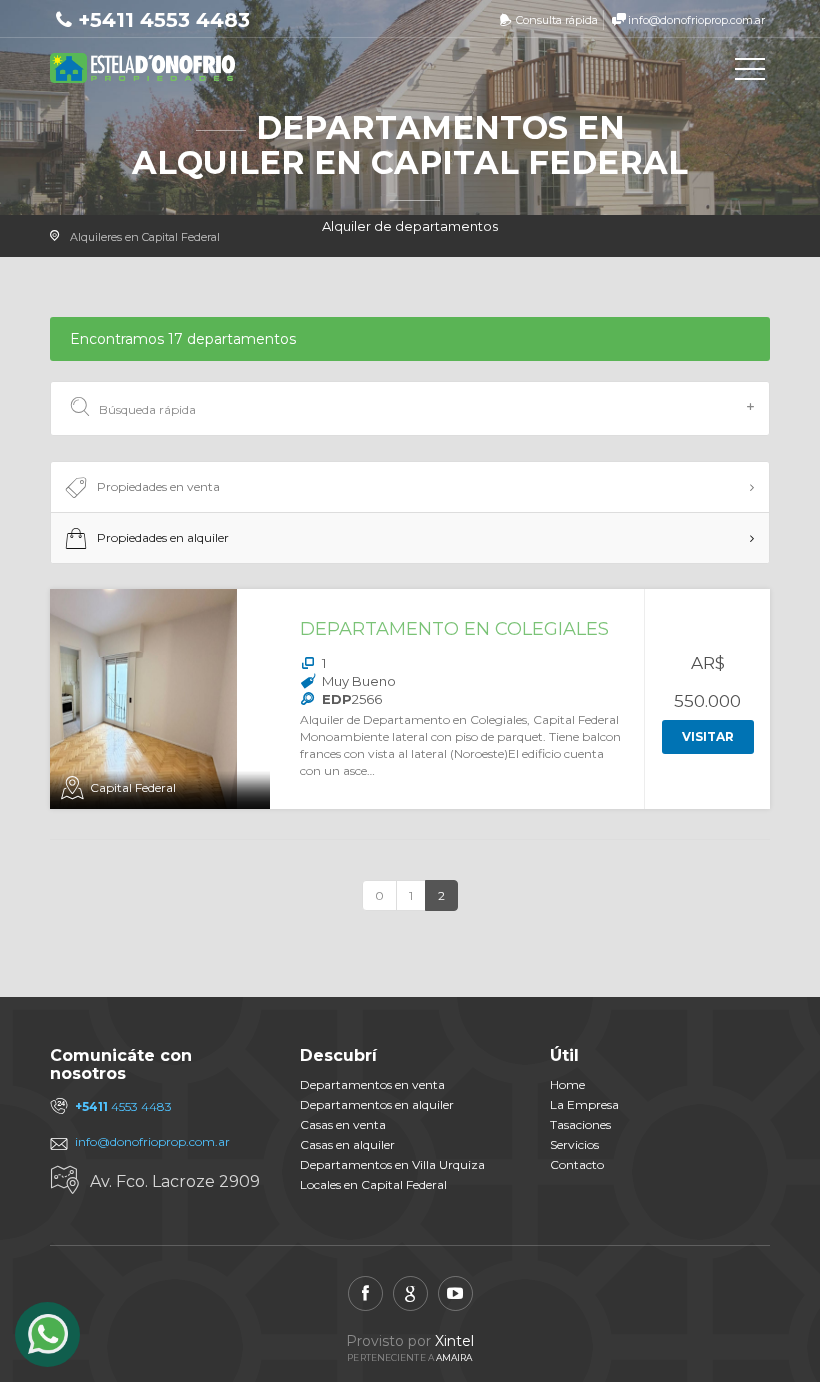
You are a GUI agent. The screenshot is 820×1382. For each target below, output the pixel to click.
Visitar (708, 736)
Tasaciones (580, 1124)
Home (567, 1084)
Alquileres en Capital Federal (145, 237)
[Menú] (750, 73)
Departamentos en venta (372, 1084)
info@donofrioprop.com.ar (696, 20)
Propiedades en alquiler (163, 537)
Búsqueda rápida (147, 409)
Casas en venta (343, 1124)
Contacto (577, 1164)
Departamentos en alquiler (377, 1104)
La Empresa (584, 1104)
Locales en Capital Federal (373, 1184)
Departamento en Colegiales (454, 629)
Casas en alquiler (347, 1144)
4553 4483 (123, 1106)
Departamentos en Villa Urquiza (392, 1164)
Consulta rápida (557, 20)
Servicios (574, 1144)
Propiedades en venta (158, 486)
